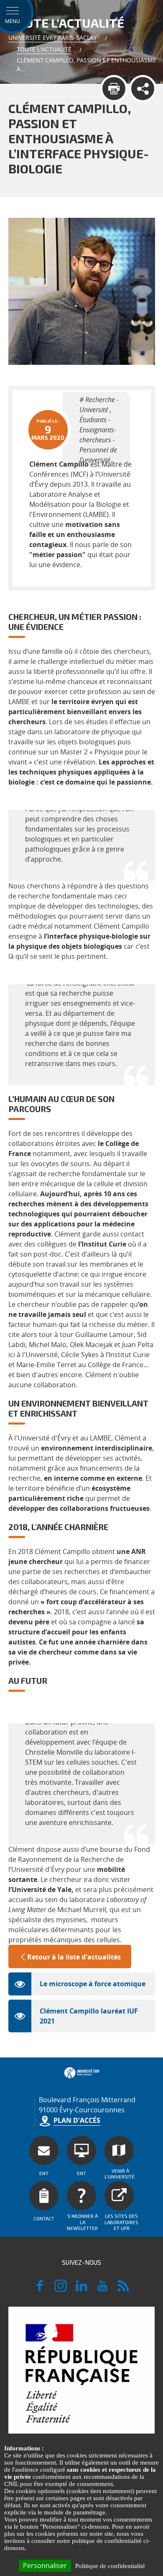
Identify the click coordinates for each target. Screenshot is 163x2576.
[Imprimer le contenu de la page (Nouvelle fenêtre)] (114, 89)
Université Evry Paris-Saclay (53, 37)
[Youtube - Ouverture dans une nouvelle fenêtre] (102, 2289)
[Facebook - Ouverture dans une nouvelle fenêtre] (40, 2289)
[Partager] (143, 89)
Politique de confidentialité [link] (110, 2566)
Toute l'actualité (44, 49)
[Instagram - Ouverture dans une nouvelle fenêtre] (61, 2289)
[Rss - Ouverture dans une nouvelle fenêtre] (123, 2289)
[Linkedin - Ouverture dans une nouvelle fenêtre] (81, 2289)
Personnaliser (45, 2566)
